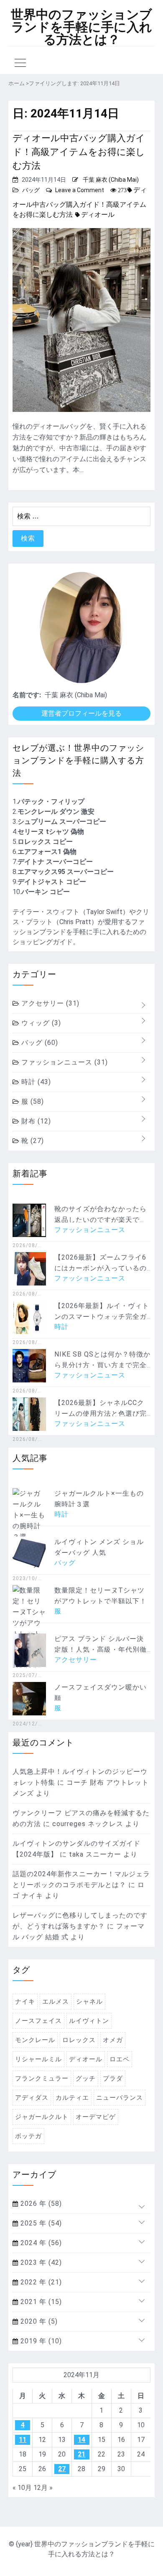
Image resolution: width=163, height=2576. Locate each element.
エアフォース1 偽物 (47, 852)
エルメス (56, 2002)
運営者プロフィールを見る (81, 713)
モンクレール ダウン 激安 (56, 812)
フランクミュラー (42, 2078)
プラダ (113, 2078)
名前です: (27, 695)
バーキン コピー (46, 892)
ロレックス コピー (45, 842)
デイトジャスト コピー (52, 882)
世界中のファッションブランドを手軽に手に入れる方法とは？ (81, 27)
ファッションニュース (64, 1062)
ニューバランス (120, 2098)
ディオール (98, 215)
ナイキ (25, 2002)
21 (81, 2454)
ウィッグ (40, 1023)
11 (23, 2440)
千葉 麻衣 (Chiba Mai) (111, 180)
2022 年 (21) (40, 2282)
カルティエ (72, 2098)
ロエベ (120, 2059)
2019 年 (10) (40, 2341)
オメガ (113, 2040)
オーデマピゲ (96, 2117)
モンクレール (35, 2040)
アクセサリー (49, 1003)
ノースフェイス (38, 2021)
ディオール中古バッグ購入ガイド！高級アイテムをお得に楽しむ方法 (79, 152)
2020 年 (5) (38, 2321)
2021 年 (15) (40, 2302)
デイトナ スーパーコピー (55, 862)
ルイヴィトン (89, 2021)
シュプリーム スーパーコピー (62, 822)
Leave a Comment (80, 190)
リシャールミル (38, 2059)
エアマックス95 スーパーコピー (66, 872)
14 (81, 2440)
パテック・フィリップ (51, 802)
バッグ (31, 190)
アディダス (32, 2098)
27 (62, 2469)
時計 (35, 1082)
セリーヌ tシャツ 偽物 (51, 832)
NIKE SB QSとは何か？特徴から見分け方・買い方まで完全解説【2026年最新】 (102, 1365)
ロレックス (79, 2040)
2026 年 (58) (40, 2204)
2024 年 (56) (40, 2243)
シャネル (89, 2002)
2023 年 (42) (40, 2262)
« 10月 (22, 2488)
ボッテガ (28, 2136)
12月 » (43, 2488)
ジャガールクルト (42, 2117)
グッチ (86, 2078)
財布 (35, 1121)
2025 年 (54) (40, 2223)
